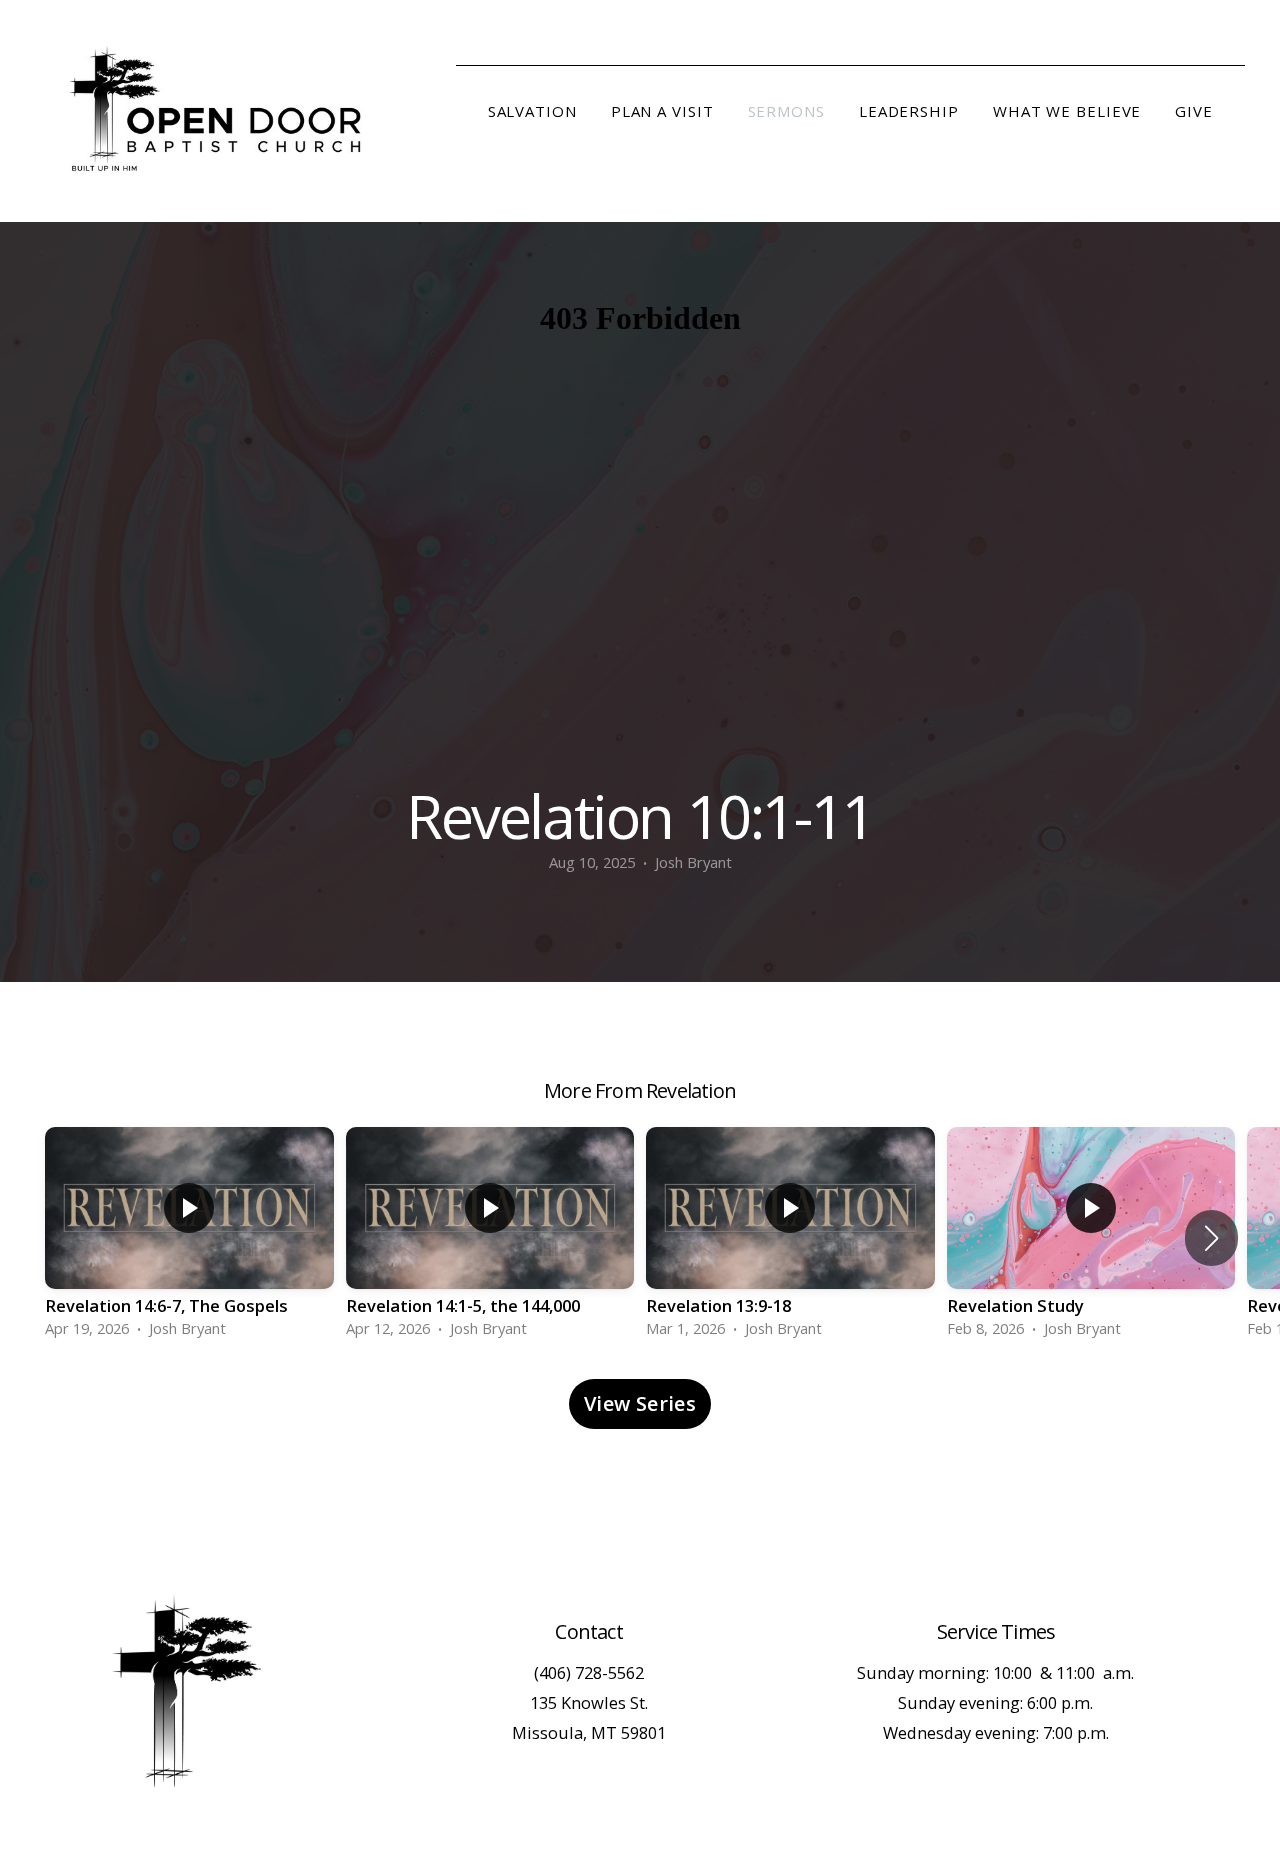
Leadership (909, 111)
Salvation (532, 111)
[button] (1211, 1238)
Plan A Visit (662, 111)
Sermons (786, 111)
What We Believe (1067, 111)
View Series (640, 1403)
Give (1194, 111)
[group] (189, 1238)
